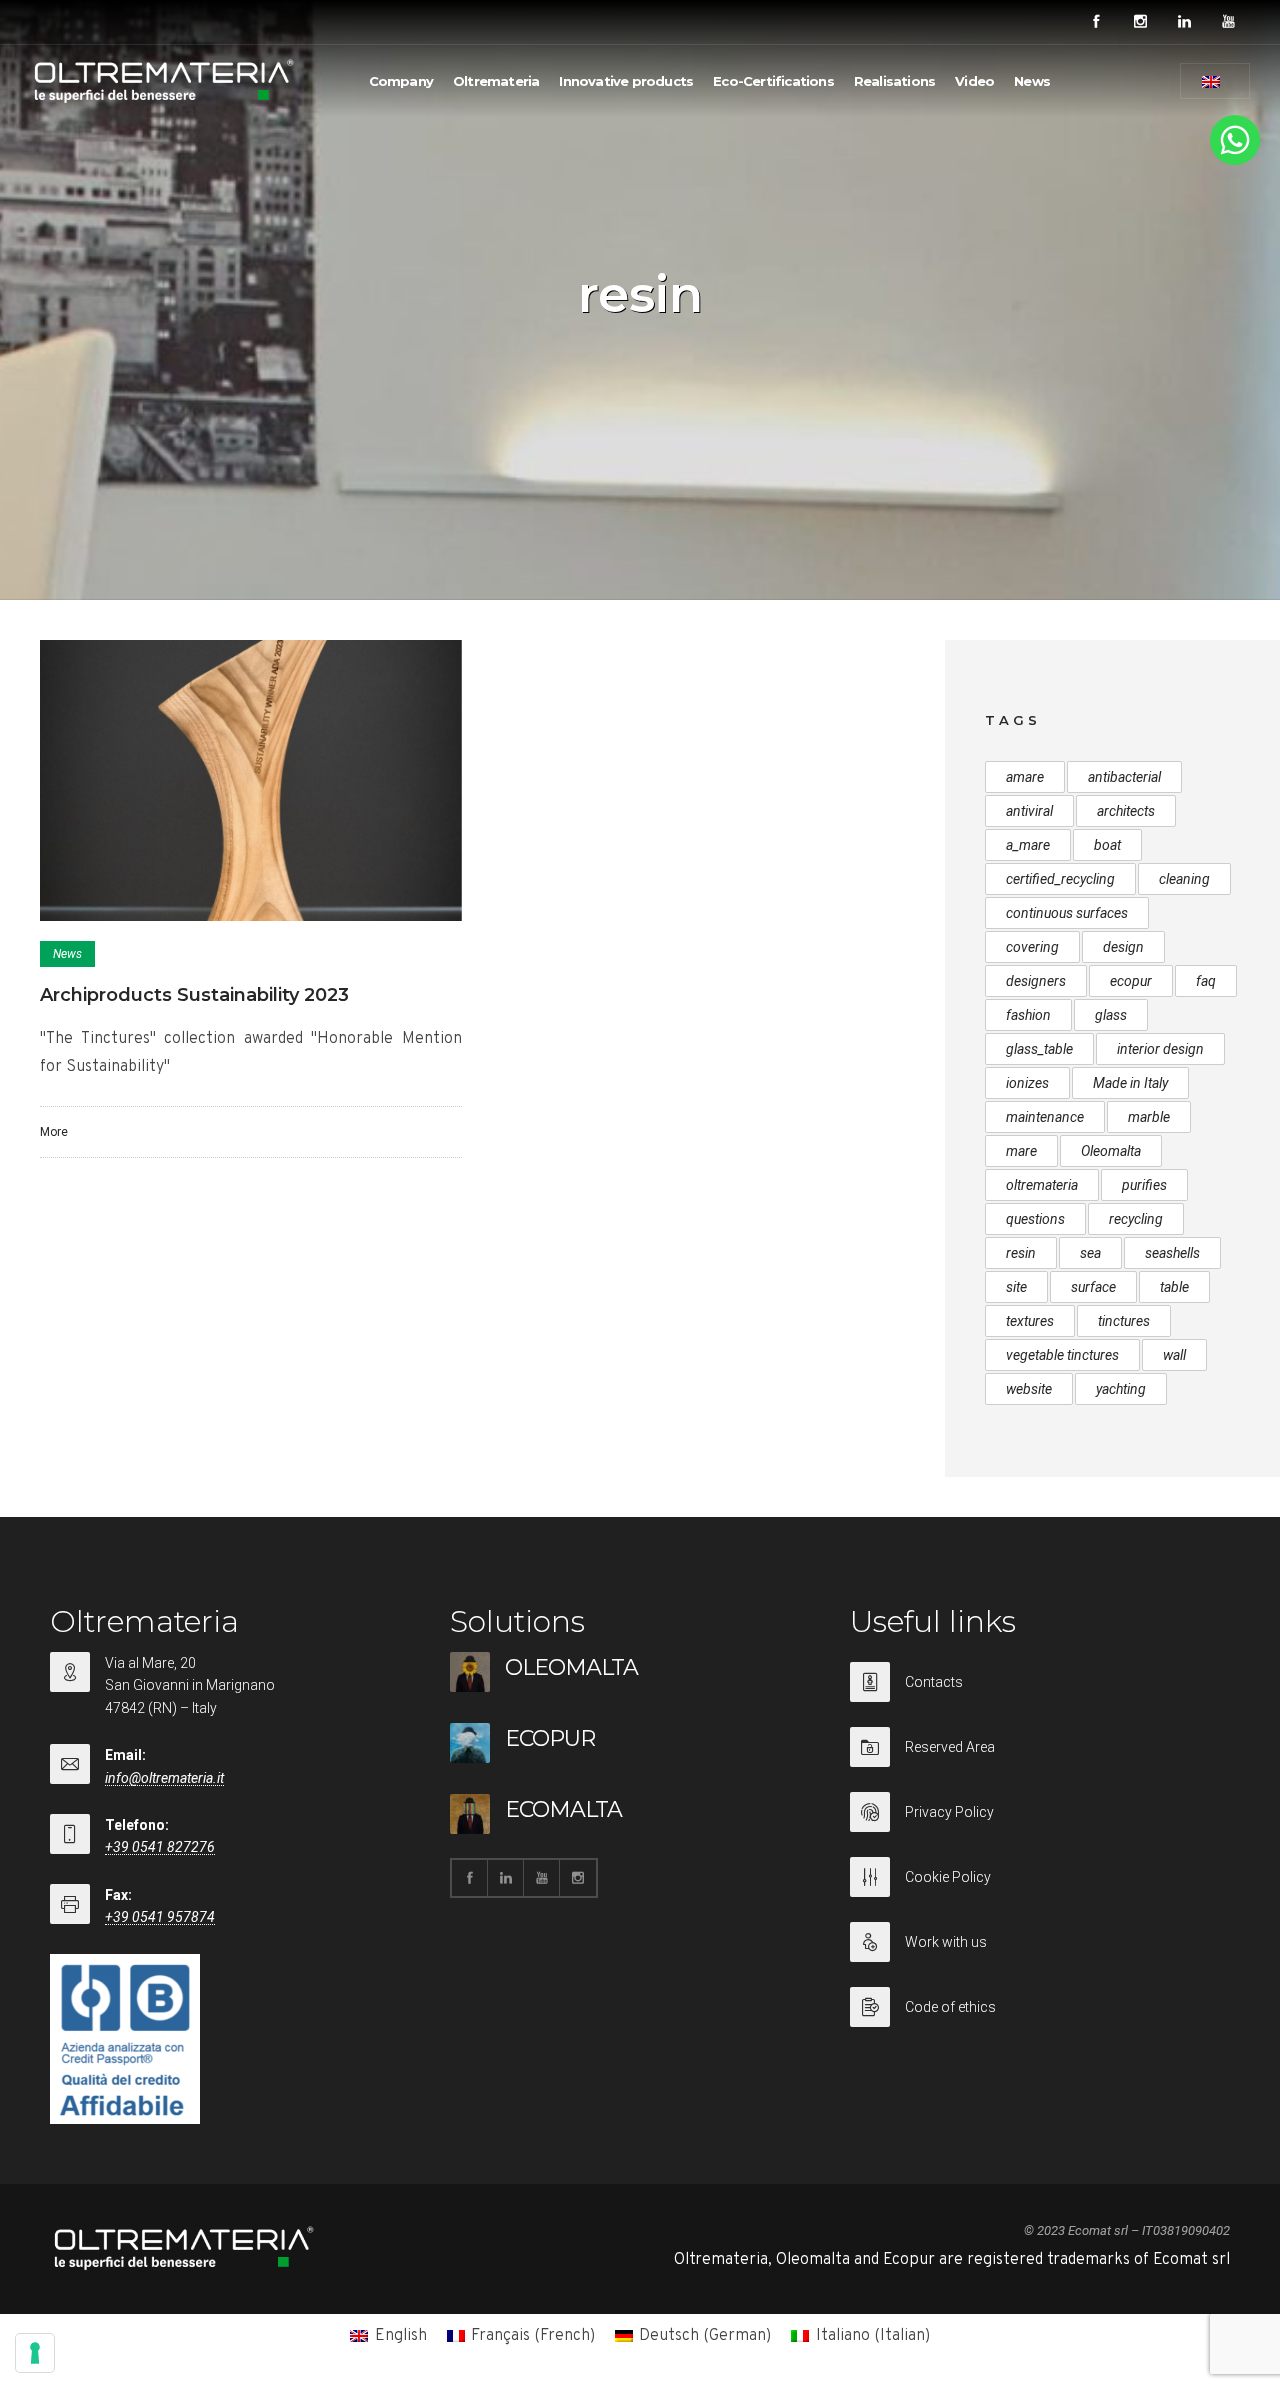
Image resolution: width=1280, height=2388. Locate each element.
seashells (1172, 1253)
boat (1107, 845)
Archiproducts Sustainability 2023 (194, 995)
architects (1126, 811)
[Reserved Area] (1040, 1759)
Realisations (894, 81)
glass (1111, 1015)
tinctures (1124, 1321)
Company (401, 81)
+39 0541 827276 (160, 1847)
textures (1030, 1321)
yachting (1121, 1389)
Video (974, 81)
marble (1149, 1117)
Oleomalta (1111, 1151)
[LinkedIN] (1184, 22)
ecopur (1131, 981)
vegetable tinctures (1062, 1355)
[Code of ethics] (1040, 2007)
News (1032, 81)
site (1016, 1287)
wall (1174, 1355)
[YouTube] (1228, 22)
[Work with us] (1040, 1954)
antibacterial (1124, 777)
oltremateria (1042, 1185)
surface (1093, 1287)
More (54, 1132)
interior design (1160, 1049)
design (1123, 947)
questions (1035, 1219)
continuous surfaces (1067, 913)
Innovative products (626, 81)
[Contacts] (1040, 1694)
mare (1021, 1151)
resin (1021, 1253)
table (1174, 1287)
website (1029, 1389)
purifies (1144, 1185)
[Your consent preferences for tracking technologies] (35, 2353)
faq (1206, 981)
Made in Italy (1130, 1083)
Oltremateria (496, 81)
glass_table (1039, 1049)
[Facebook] (1096, 22)
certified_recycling (1060, 879)
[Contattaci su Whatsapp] (1235, 161)
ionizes (1027, 1083)
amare (1025, 777)
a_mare (1028, 845)
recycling (1136, 1219)
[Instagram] (1140, 22)
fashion (1028, 1015)
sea (1090, 1253)
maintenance (1045, 1117)
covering (1032, 947)
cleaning (1184, 879)
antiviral (1029, 811)
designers (1036, 981)
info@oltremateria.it (164, 1778)
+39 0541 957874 (160, 1917)
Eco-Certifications (773, 81)
